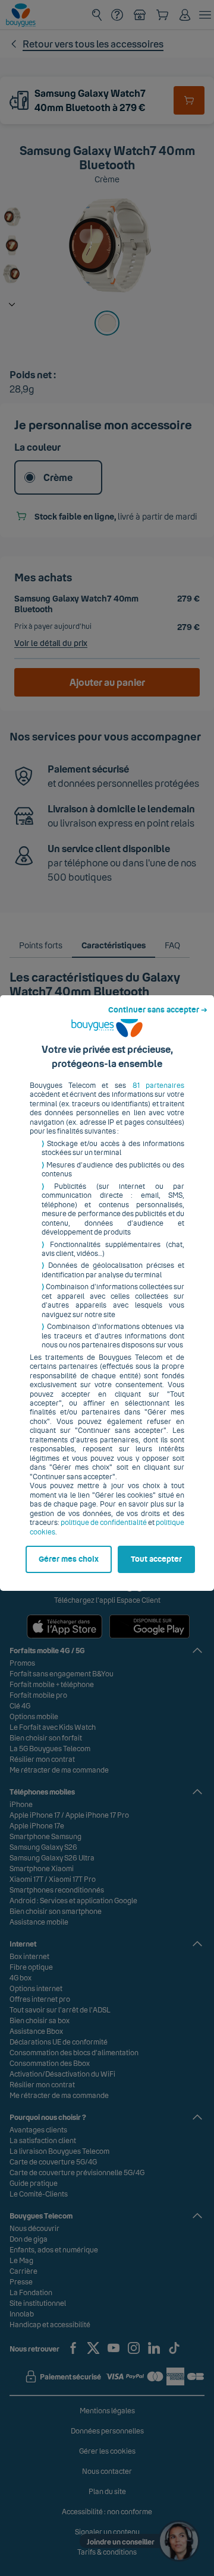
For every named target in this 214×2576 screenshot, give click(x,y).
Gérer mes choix (69, 1559)
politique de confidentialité (104, 1523)
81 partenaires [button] (158, 1086)
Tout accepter (156, 1559)
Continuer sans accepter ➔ (158, 1010)
